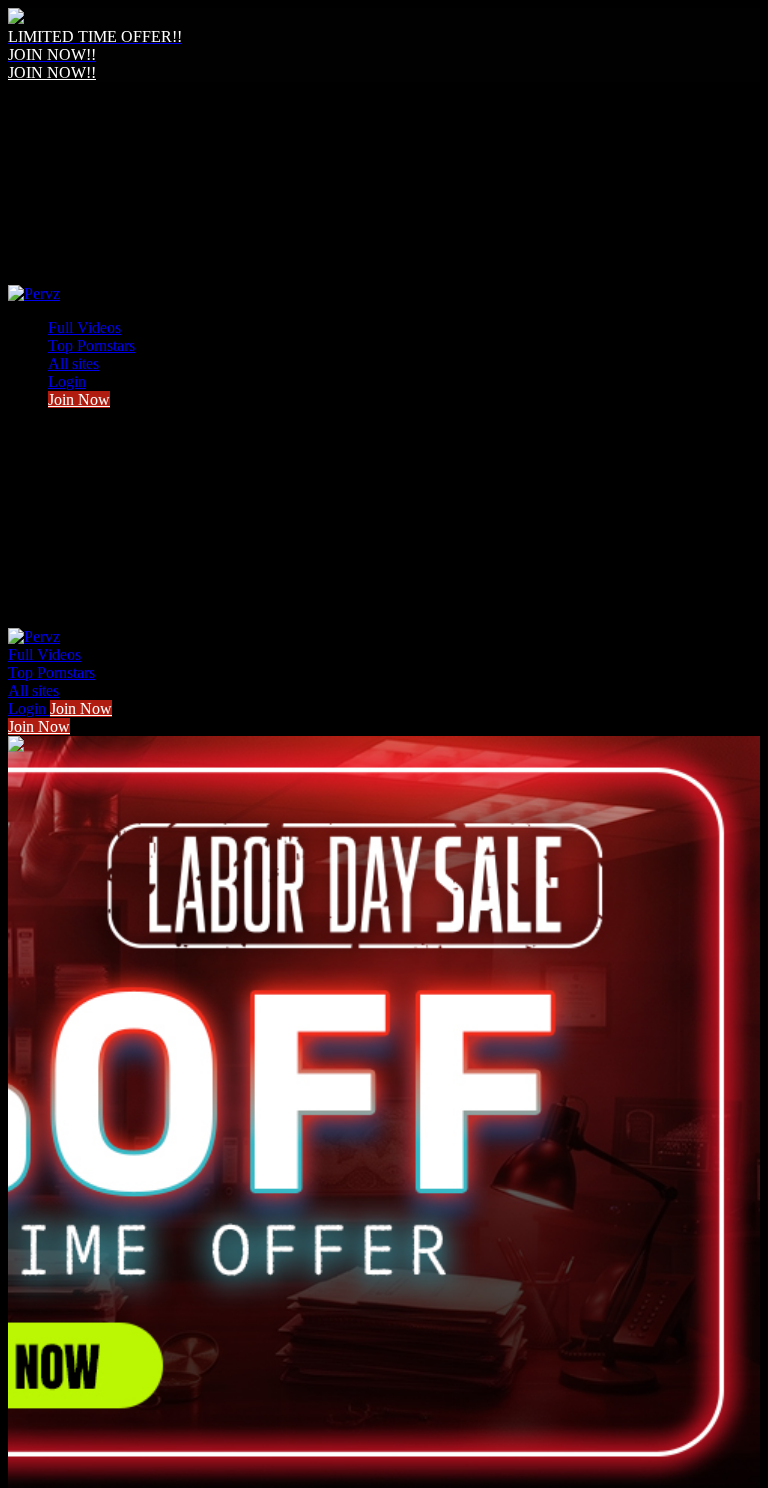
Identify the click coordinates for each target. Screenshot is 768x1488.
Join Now (79, 399)
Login (67, 381)
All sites (73, 363)
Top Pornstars (91, 345)
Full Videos (84, 327)
